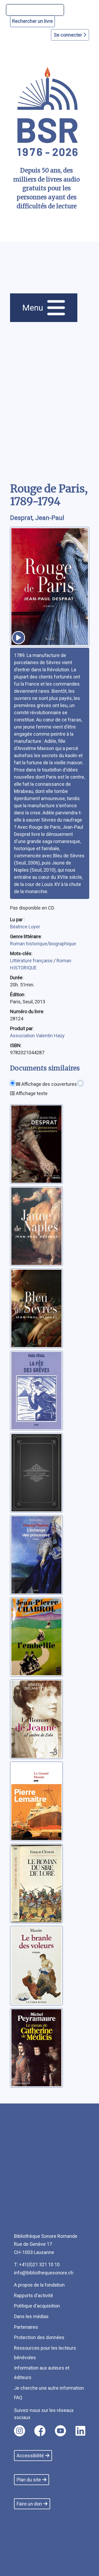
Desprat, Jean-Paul (37, 518)
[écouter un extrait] (18, 638)
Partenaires (26, 2327)
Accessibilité (30, 2456)
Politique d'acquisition (37, 2306)
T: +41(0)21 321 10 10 (37, 2264)
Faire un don (29, 2504)
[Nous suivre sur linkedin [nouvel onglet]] (80, 2431)
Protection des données (39, 2337)
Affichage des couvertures (49, 1084)
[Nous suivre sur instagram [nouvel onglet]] (20, 2431)
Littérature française (32, 961)
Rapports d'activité (34, 2295)
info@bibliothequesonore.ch (44, 2273)
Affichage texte (31, 1093)
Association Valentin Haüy (37, 1036)
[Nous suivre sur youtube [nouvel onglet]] (60, 2431)
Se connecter (69, 35)
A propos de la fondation (39, 2285)
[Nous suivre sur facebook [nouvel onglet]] (40, 2431)
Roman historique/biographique (43, 944)
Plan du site (29, 2480)
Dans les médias (31, 2316)
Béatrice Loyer (25, 927)
